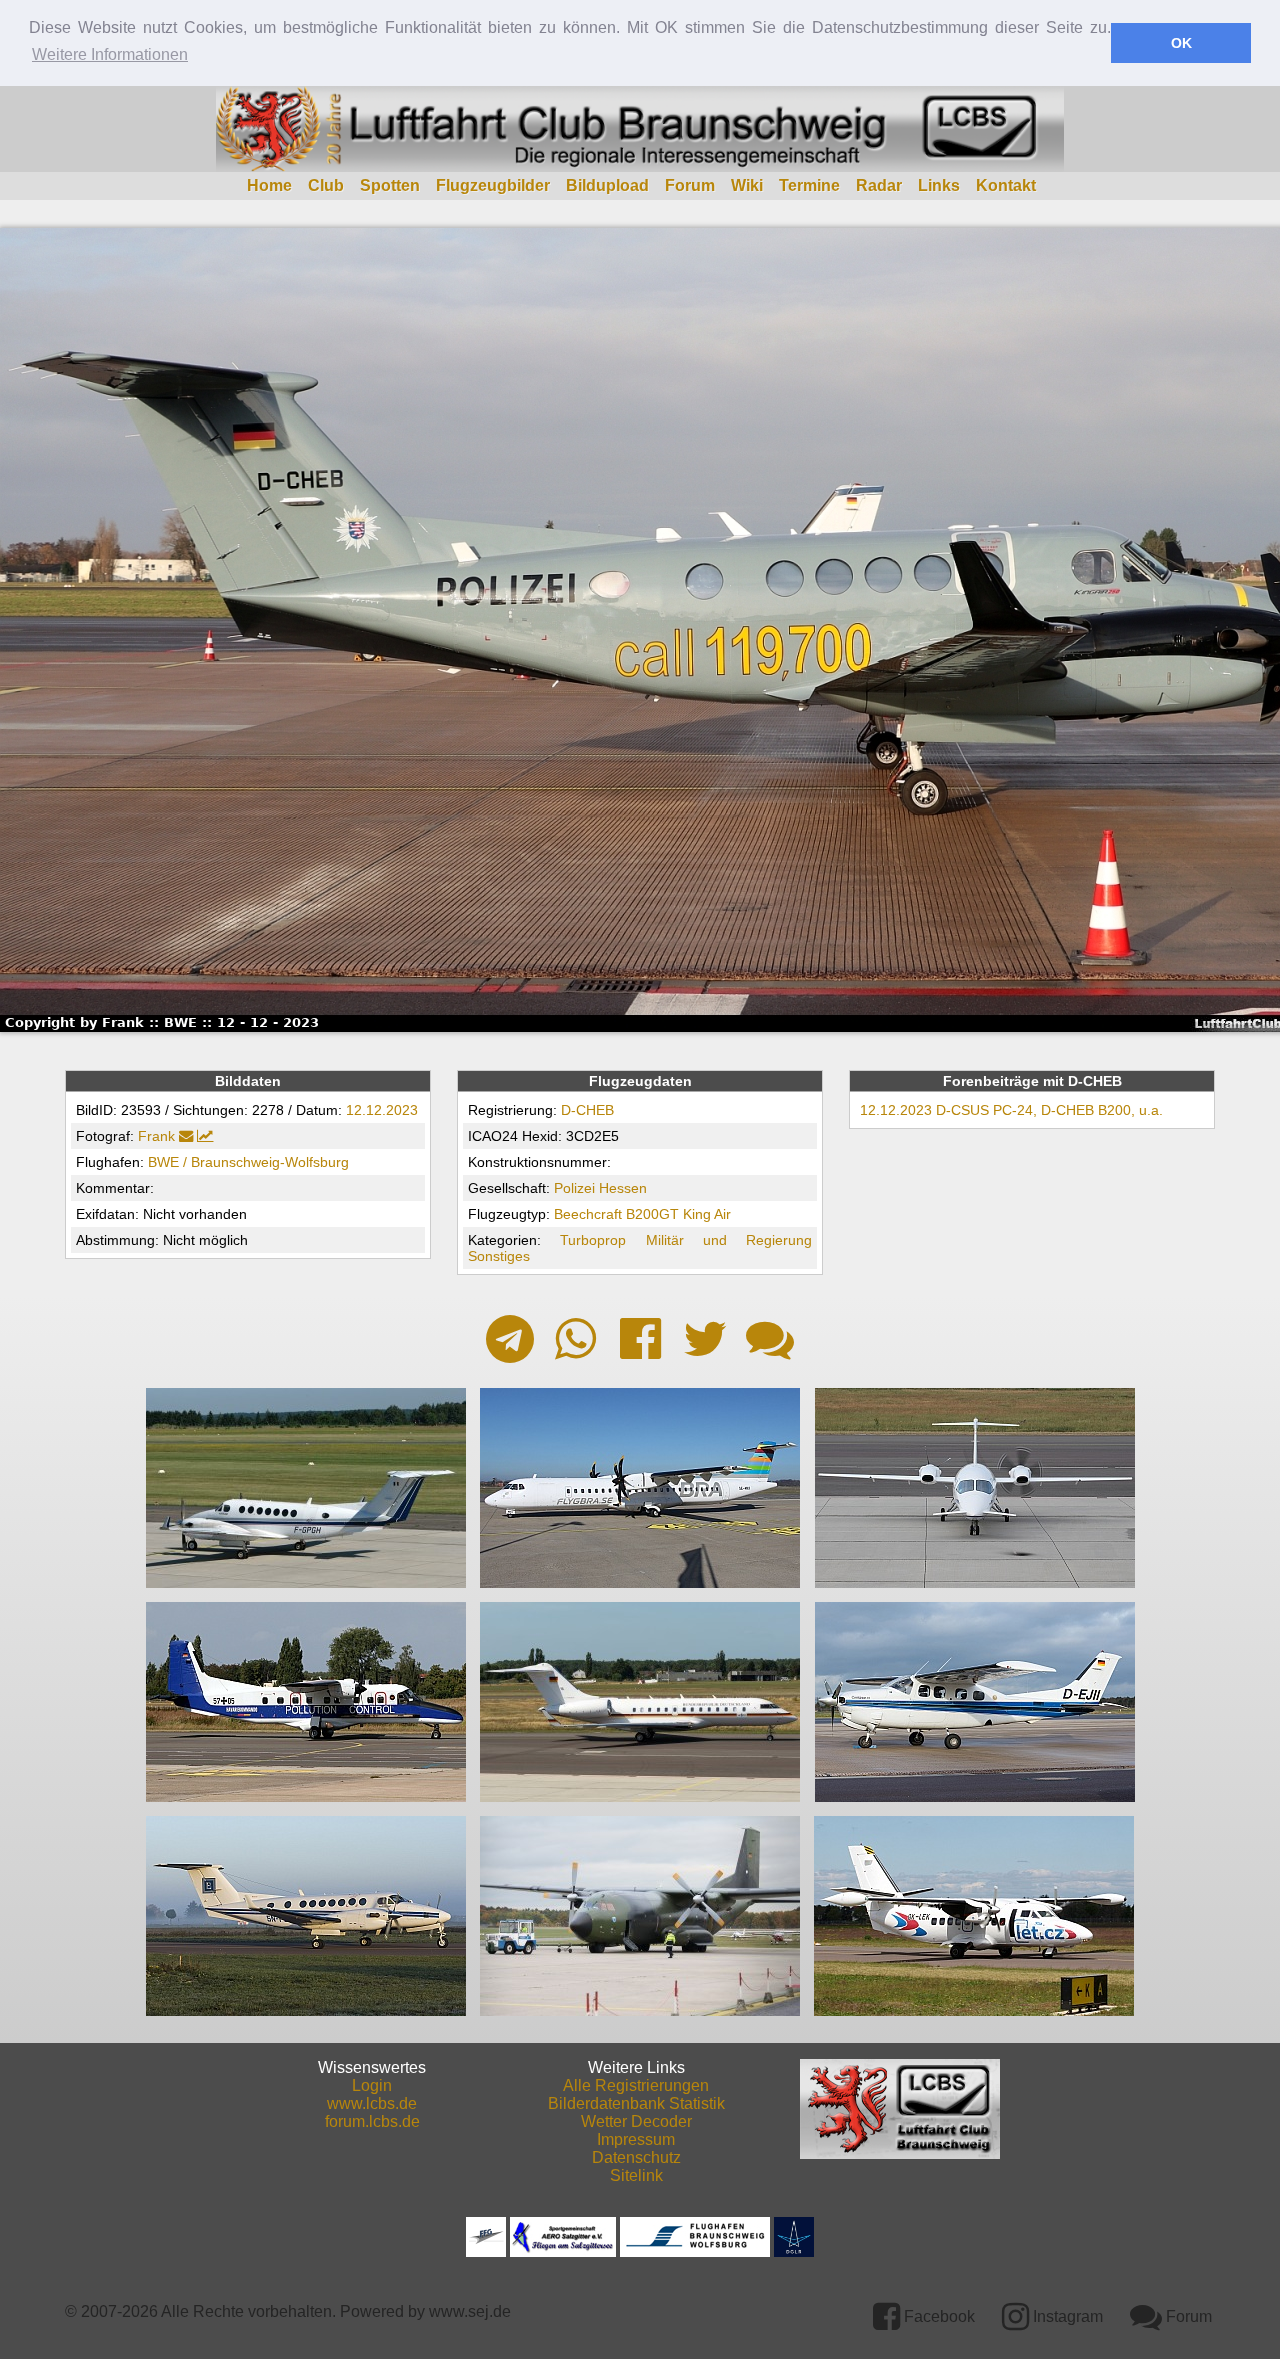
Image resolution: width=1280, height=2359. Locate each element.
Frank (156, 1136)
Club (326, 185)
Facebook (937, 2316)
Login (372, 2085)
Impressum (636, 2139)
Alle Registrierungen (636, 2085)
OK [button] (1181, 43)
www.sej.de (470, 2311)
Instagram (1066, 2316)
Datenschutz (636, 2157)
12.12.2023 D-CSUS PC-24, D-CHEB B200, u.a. (1011, 1110)
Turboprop (593, 1240)
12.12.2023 (382, 1110)
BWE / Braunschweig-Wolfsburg (248, 1162)
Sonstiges (499, 1256)
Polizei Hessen (600, 1188)
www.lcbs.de (372, 2103)
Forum (690, 185)
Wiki (747, 185)
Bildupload (607, 185)
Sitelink (636, 2175)
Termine (809, 185)
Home (269, 185)
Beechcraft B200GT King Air (642, 1214)
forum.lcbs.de (372, 2121)
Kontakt (1006, 185)
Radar (879, 185)
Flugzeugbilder (493, 185)
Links (939, 185)
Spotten (390, 185)
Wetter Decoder (636, 2121)
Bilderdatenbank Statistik (636, 2103)
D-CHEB (587, 1110)
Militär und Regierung (729, 1240)
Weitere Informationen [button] (110, 54)
